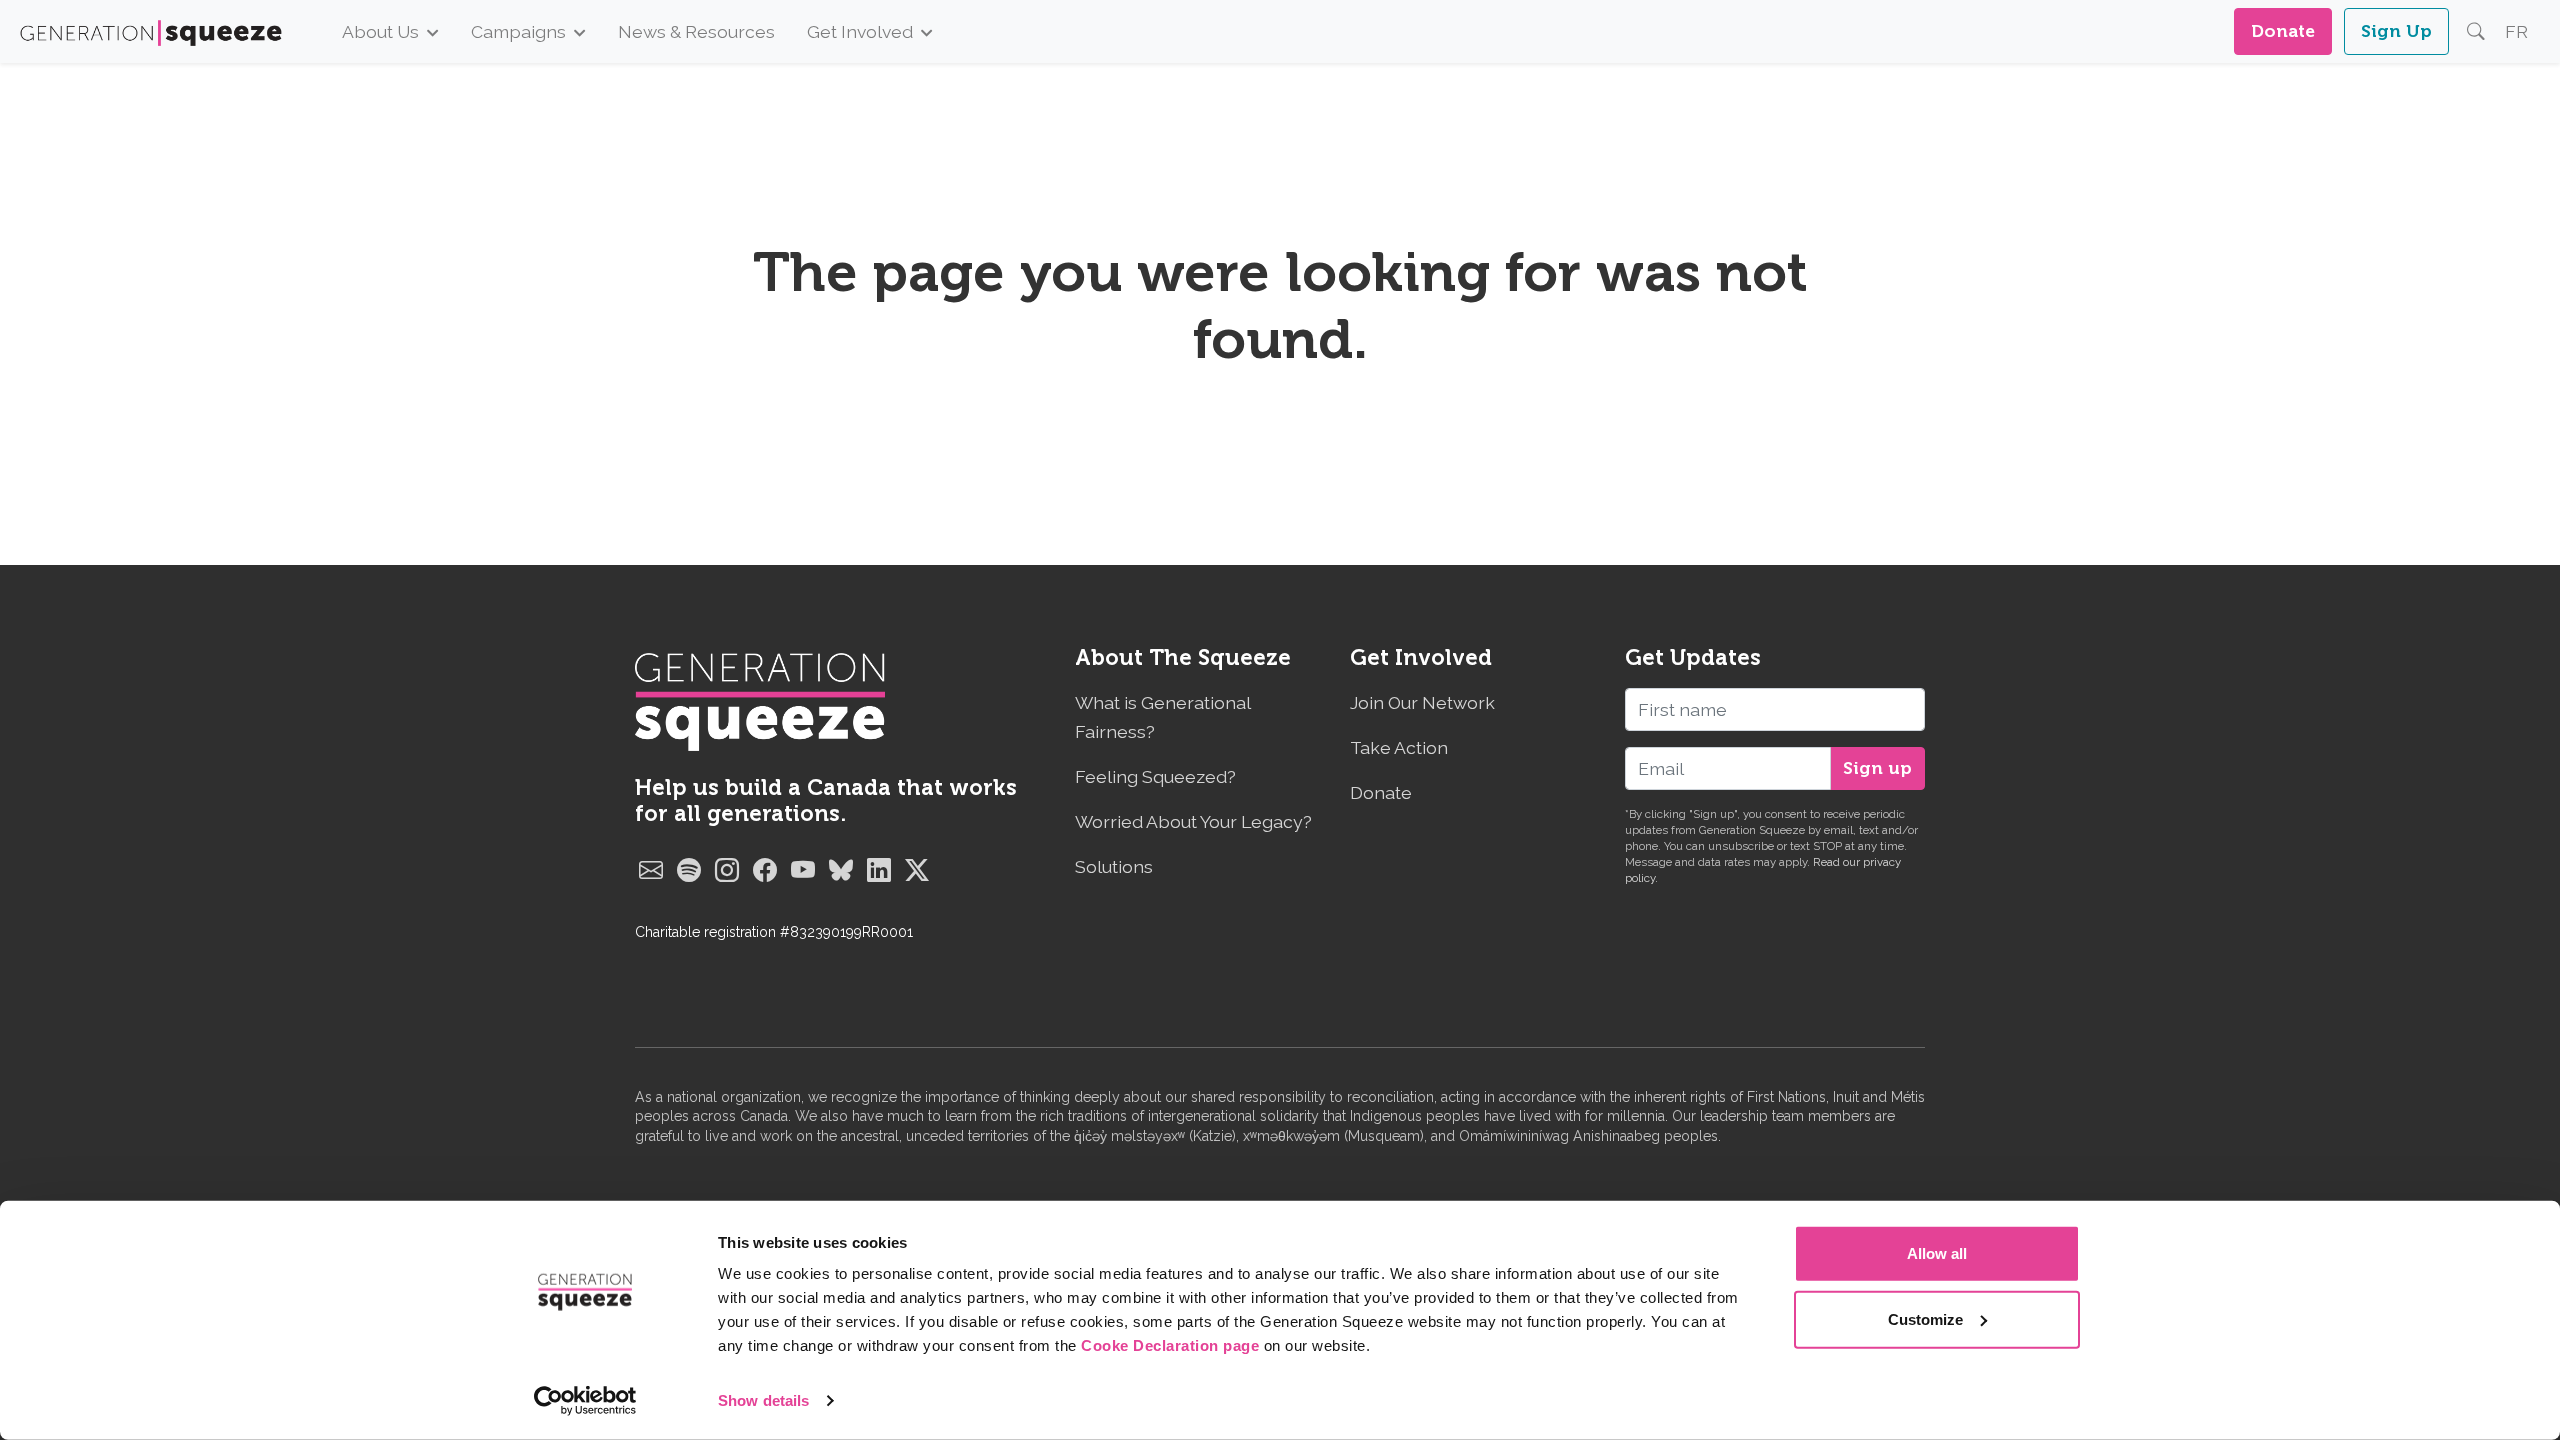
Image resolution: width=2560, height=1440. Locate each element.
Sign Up (2396, 31)
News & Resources (696, 31)
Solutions (1114, 866)
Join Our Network (1422, 702)
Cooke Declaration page (1170, 1345)
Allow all (1937, 1253)
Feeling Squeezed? (1155, 776)
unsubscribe (1741, 846)
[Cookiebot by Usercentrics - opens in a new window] (585, 1401)
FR (2516, 31)
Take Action (1399, 747)
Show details (763, 1400)
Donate (2283, 31)
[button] (2476, 31)
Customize (1925, 1318)
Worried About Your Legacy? (1193, 821)
